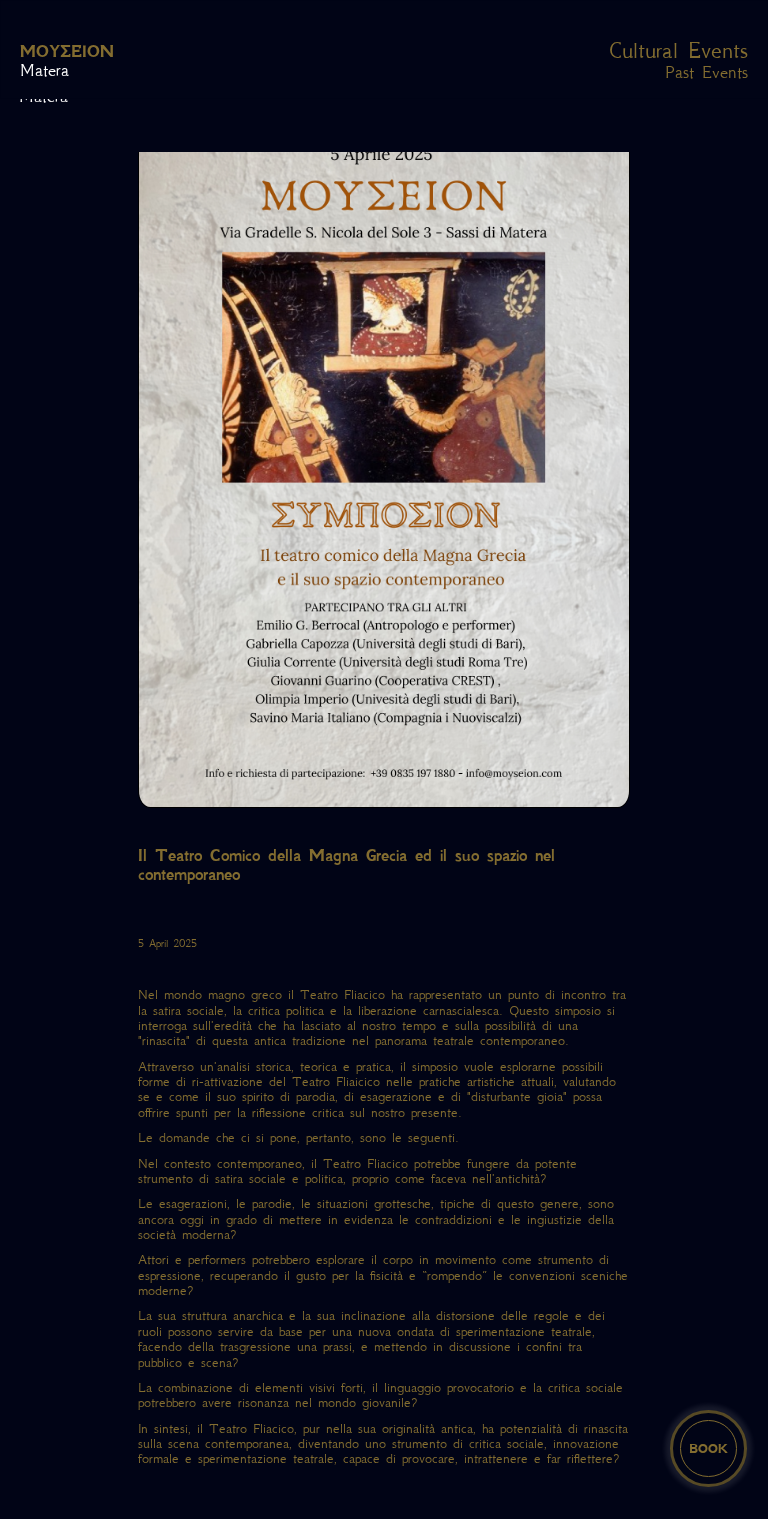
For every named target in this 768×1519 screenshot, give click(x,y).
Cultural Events (678, 51)
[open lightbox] (384, 461)
